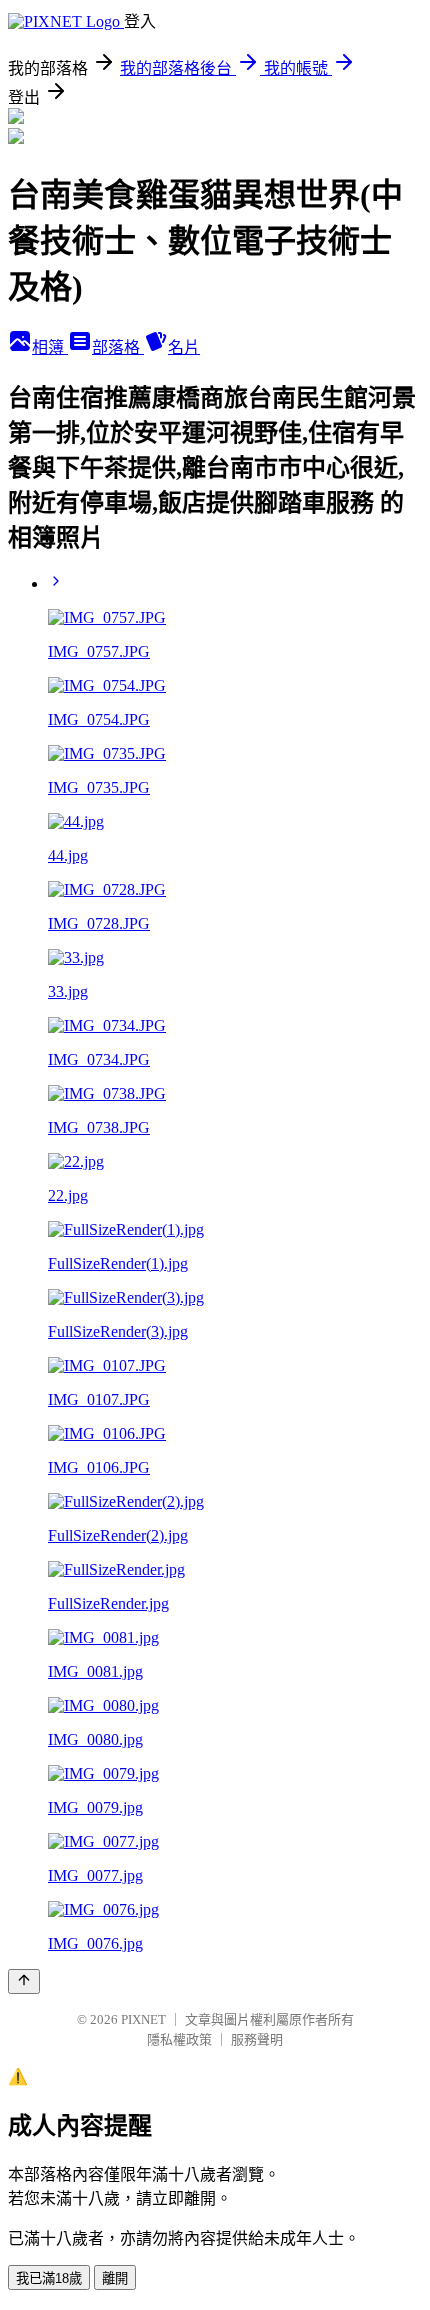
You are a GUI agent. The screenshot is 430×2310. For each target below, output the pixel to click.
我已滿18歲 (49, 2278)
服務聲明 (257, 2039)
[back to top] (24, 1981)
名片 (184, 347)
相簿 (50, 347)
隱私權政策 (179, 2039)
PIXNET (143, 2019)
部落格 (118, 347)
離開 (115, 2278)
